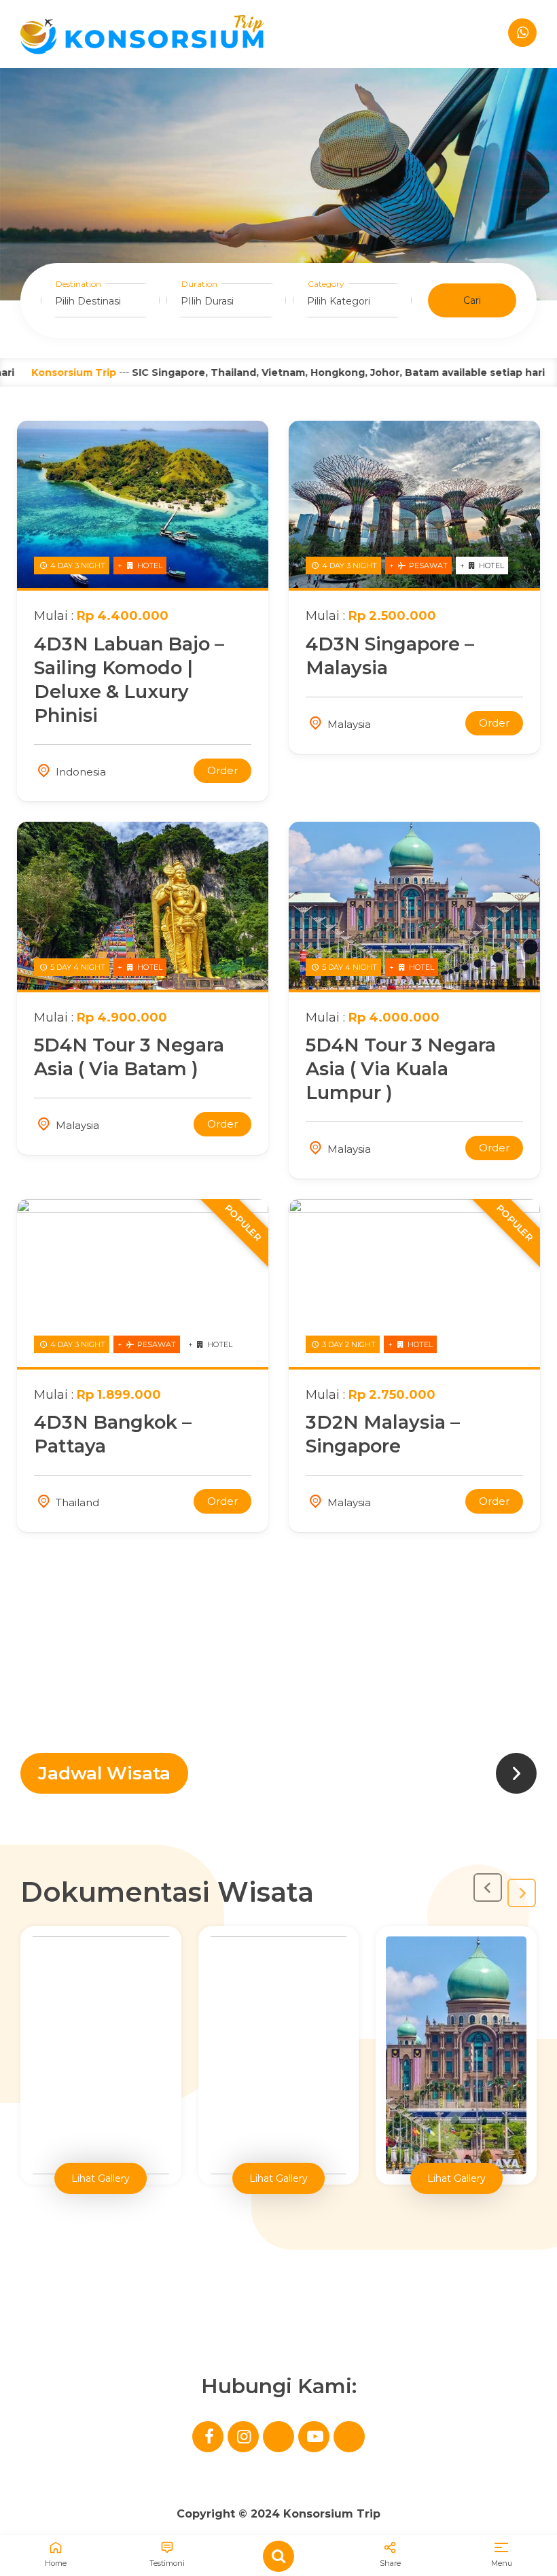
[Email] (349, 2437)
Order (222, 770)
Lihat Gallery (101, 2178)
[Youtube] (314, 2437)
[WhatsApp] (522, 33)
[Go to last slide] (488, 1887)
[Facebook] (208, 2437)
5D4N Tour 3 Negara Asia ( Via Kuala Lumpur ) (401, 1069)
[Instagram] (243, 2437)
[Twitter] (278, 2437)
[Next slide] (522, 1893)
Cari (472, 300)
